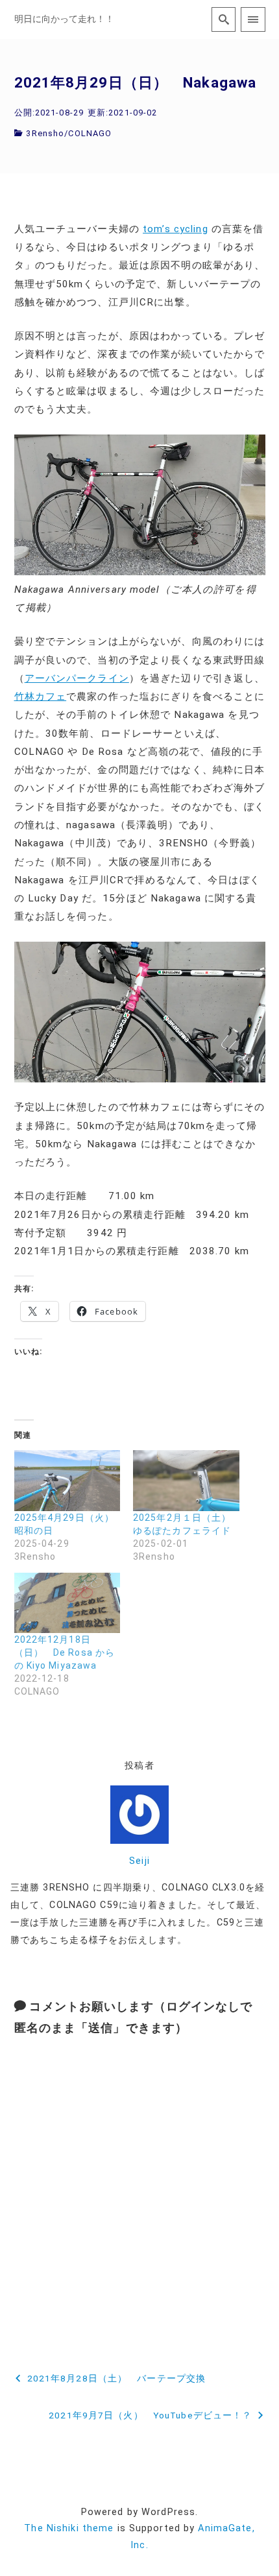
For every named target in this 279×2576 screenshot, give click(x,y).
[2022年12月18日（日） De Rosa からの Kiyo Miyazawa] (67, 1603)
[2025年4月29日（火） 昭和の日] (67, 1480)
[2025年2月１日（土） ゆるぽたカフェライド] (186, 1480)
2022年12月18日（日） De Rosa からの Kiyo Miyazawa (65, 1652)
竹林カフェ (41, 697)
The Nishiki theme (69, 2528)
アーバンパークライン (77, 678)
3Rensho (45, 133)
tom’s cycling (176, 229)
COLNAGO (90, 133)
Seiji (139, 1861)
